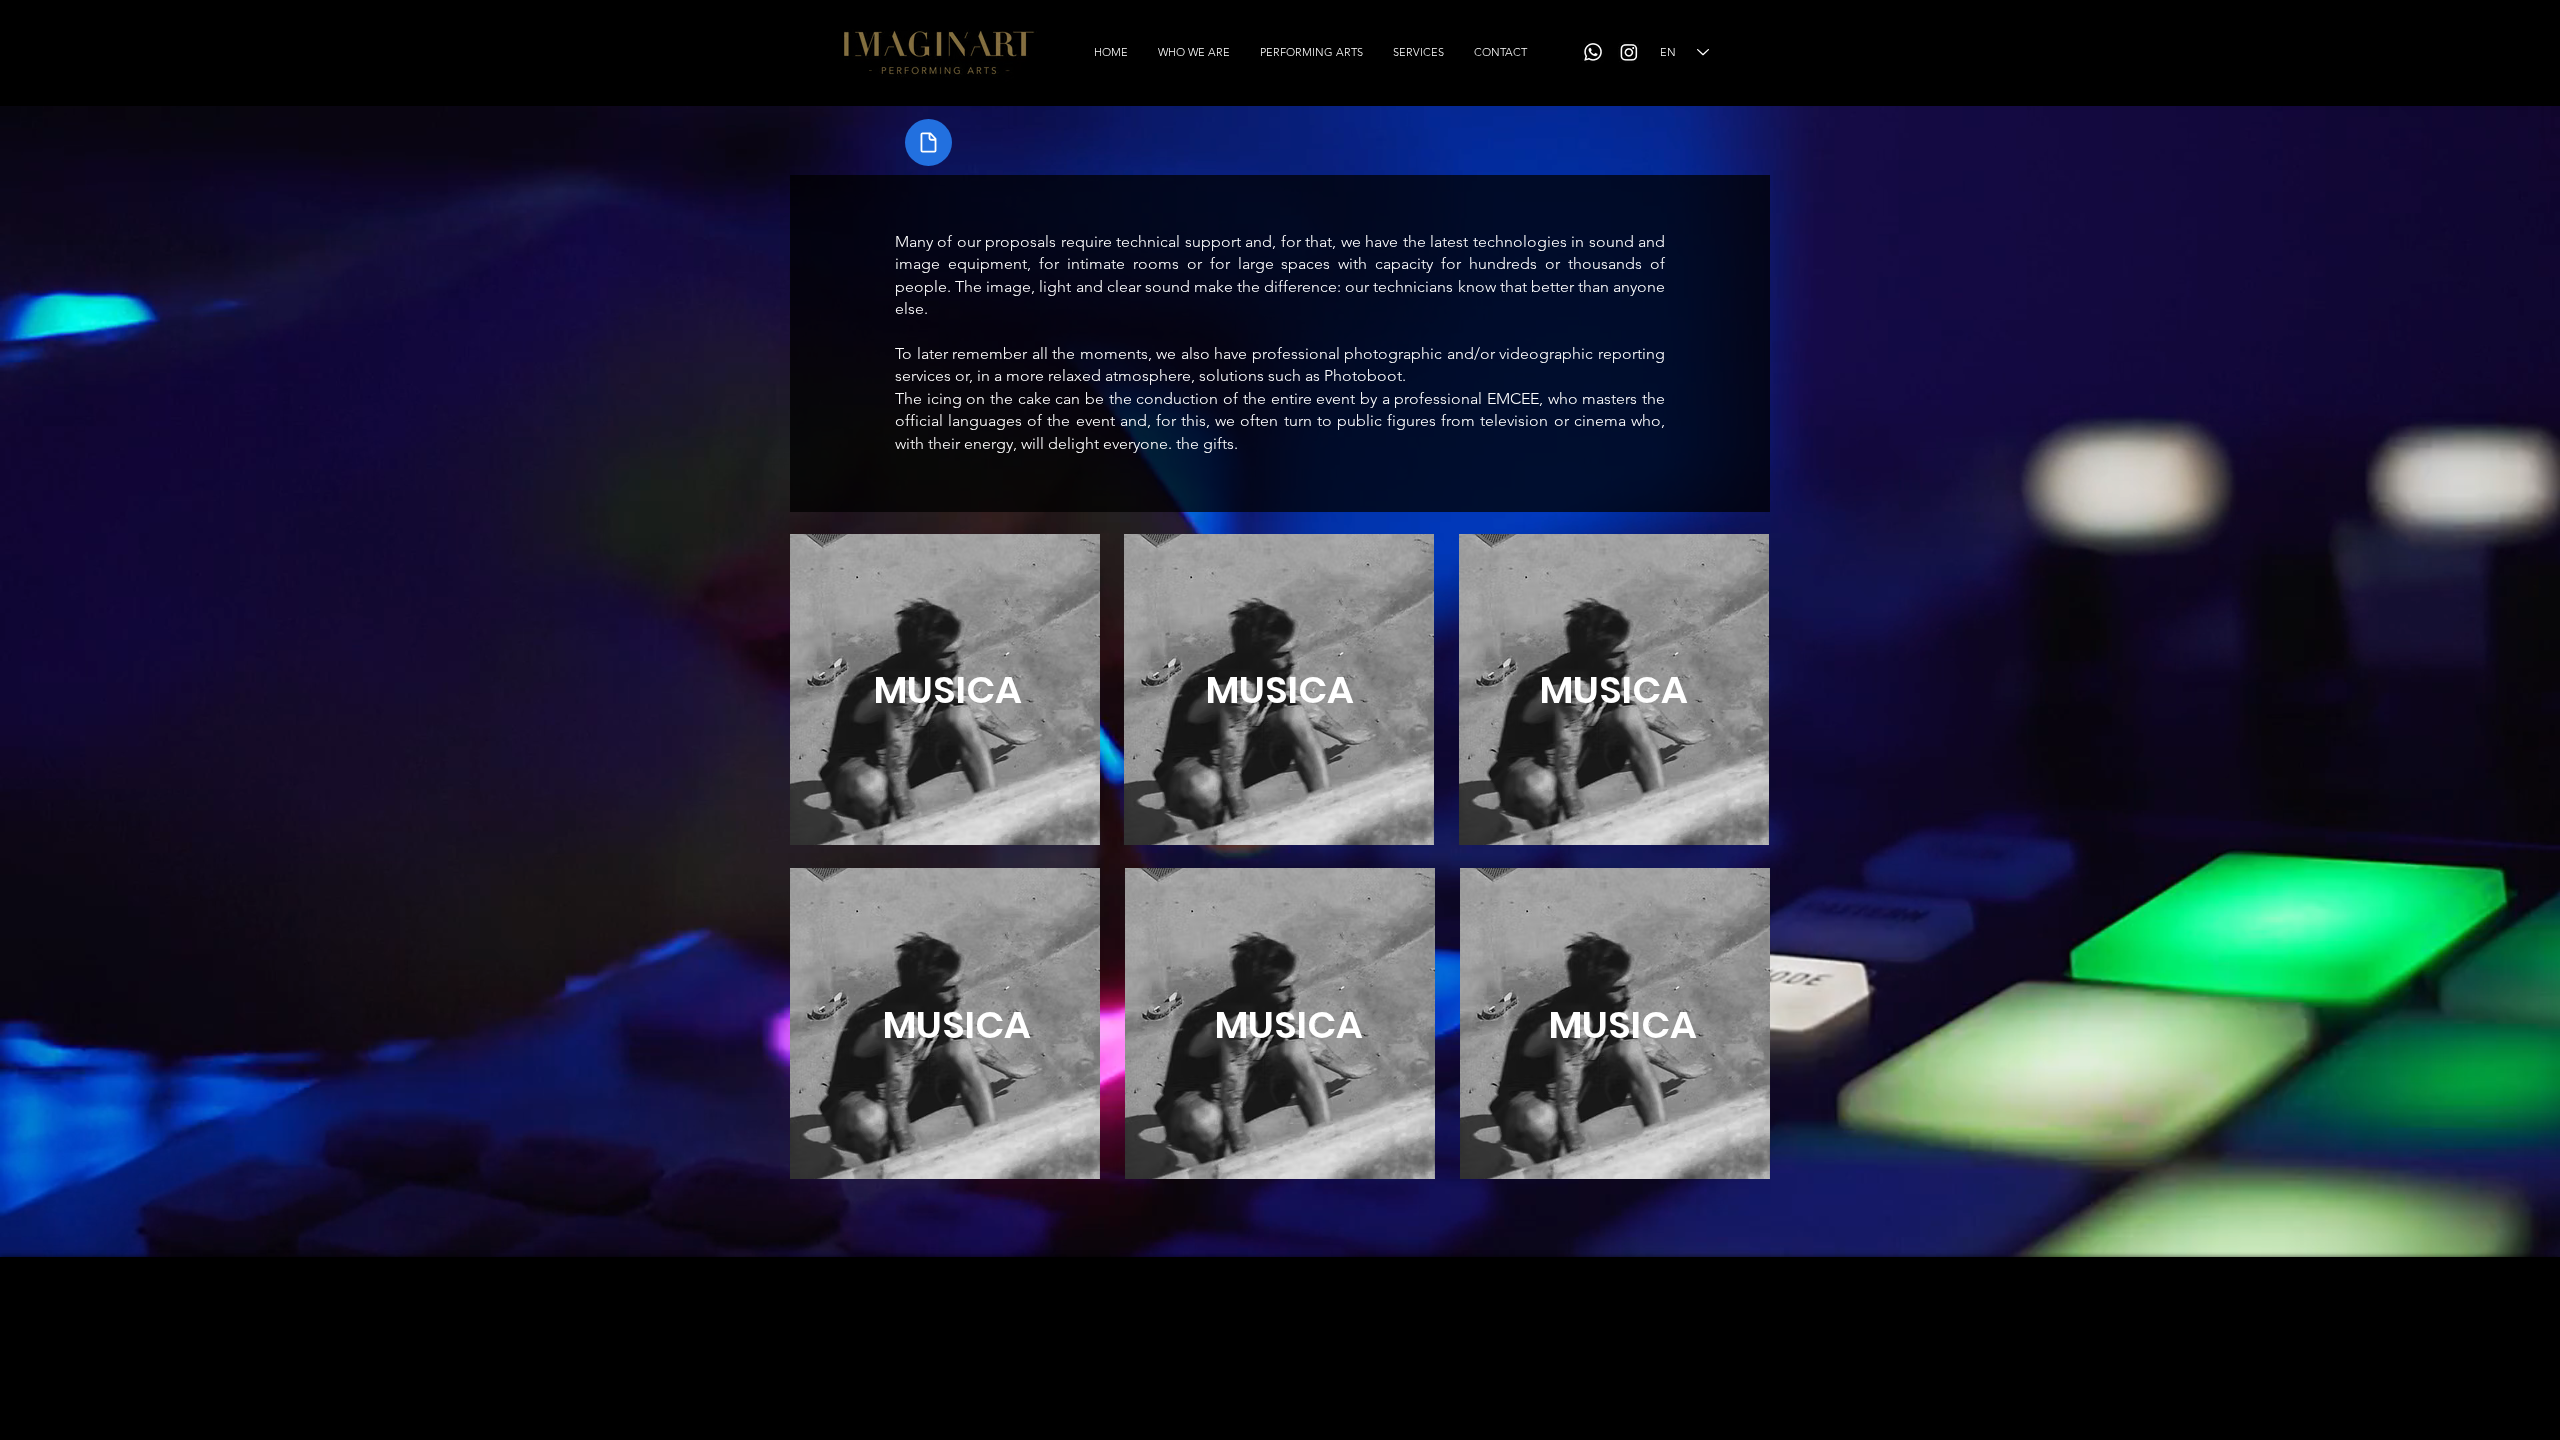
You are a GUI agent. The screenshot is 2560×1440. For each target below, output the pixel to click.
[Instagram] (1629, 52)
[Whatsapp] (1593, 52)
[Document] (928, 142)
